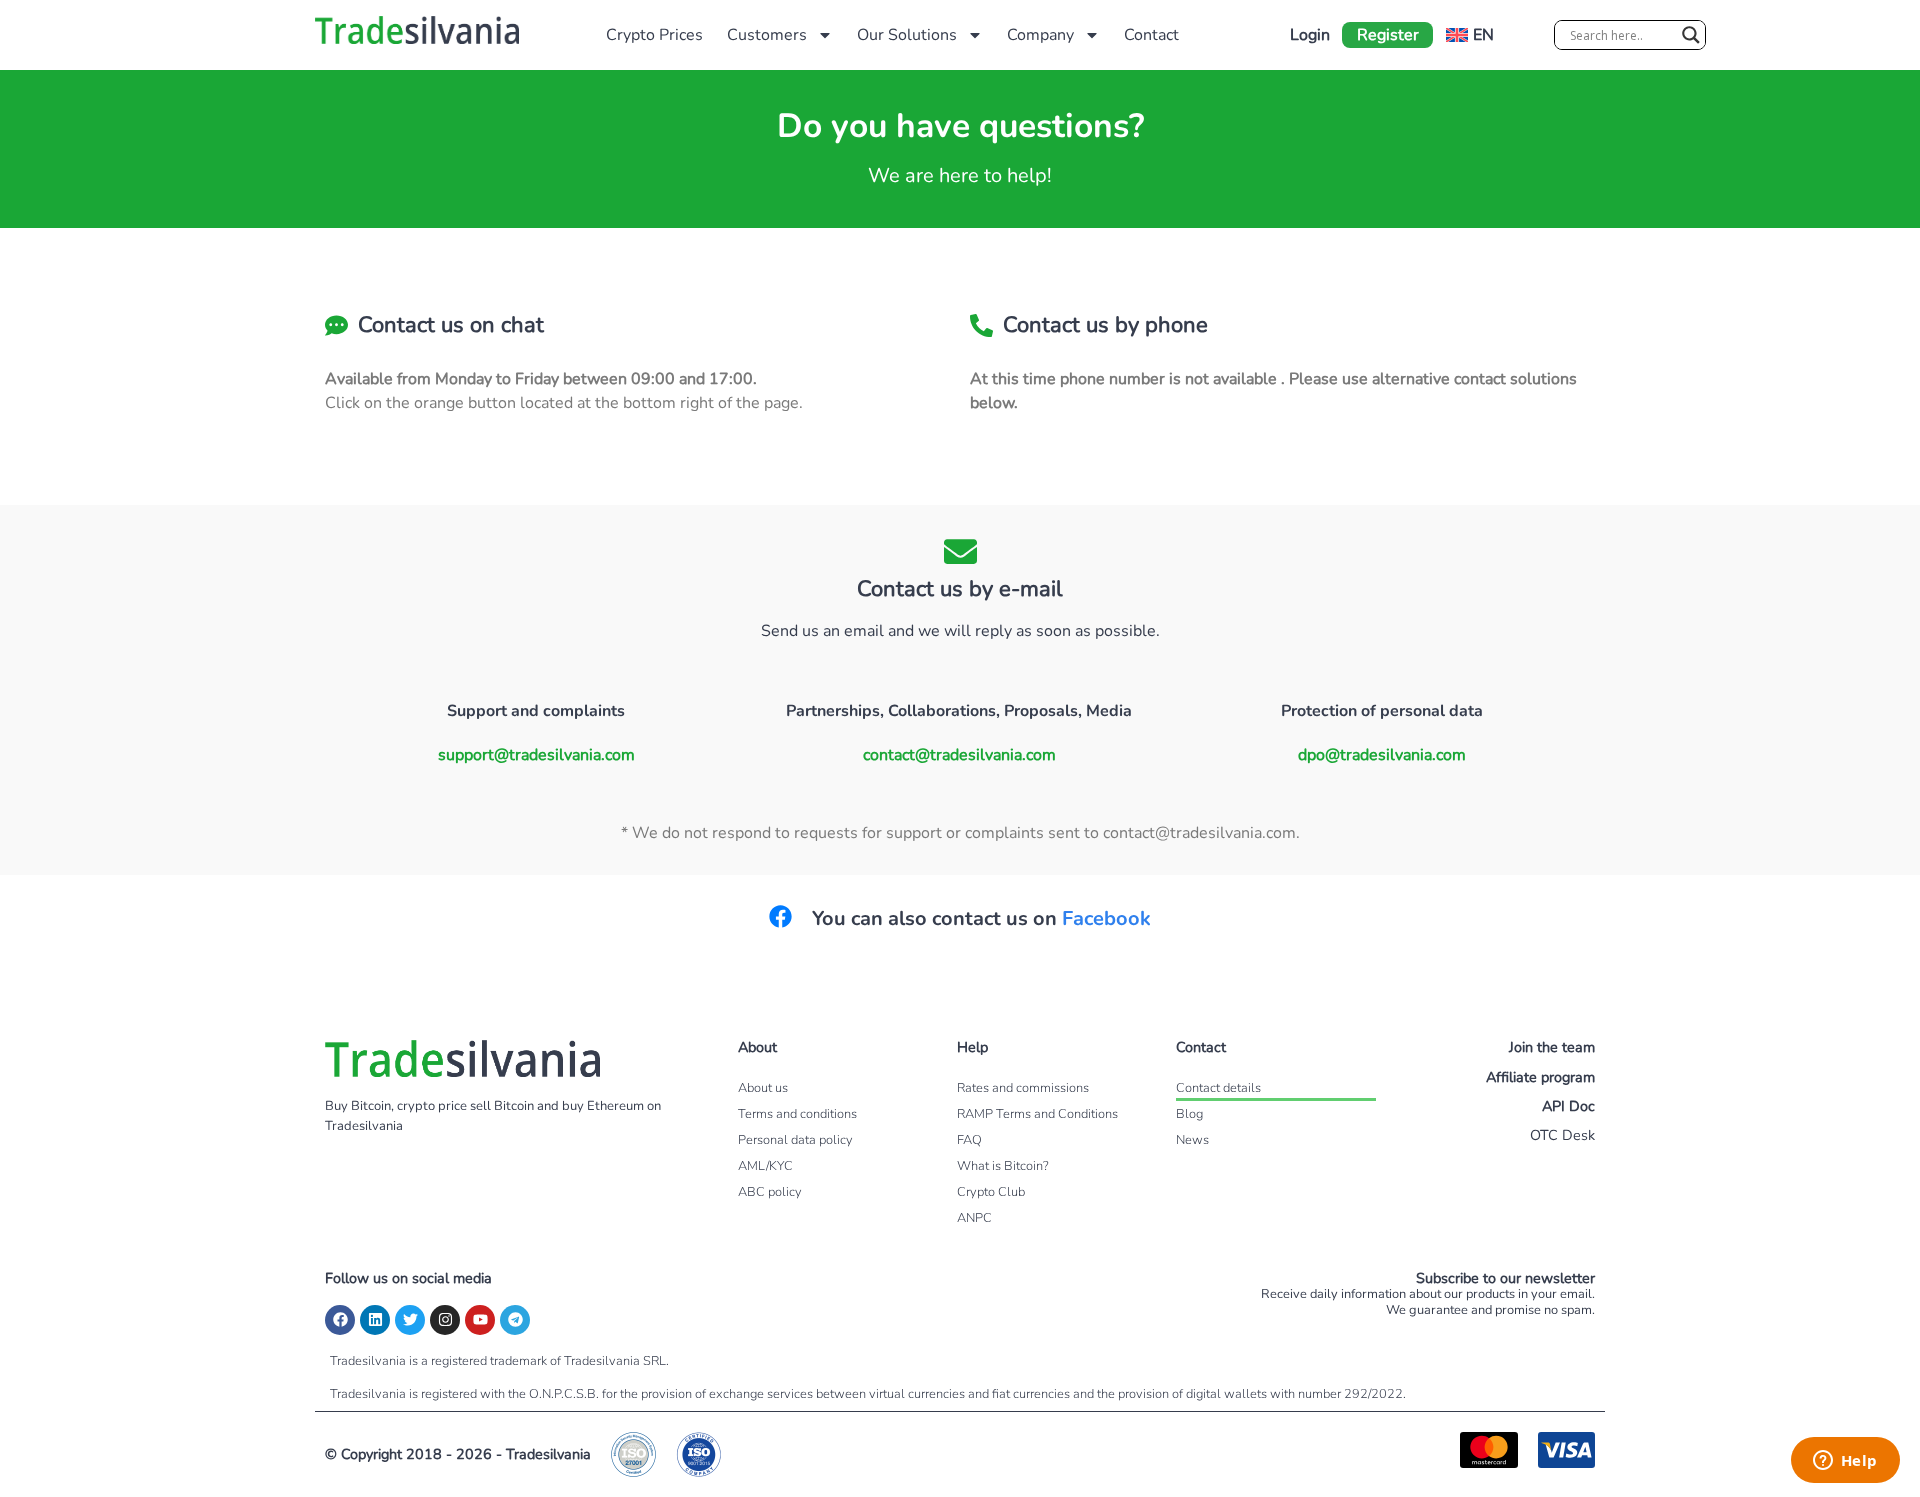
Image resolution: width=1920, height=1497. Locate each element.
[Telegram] (515, 1320)
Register (1388, 35)
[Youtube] (480, 1320)
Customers (767, 35)
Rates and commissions (1023, 1088)
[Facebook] (340, 1320)
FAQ (969, 1140)
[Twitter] (410, 1320)
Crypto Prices (654, 35)
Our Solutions (907, 35)
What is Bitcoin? (1003, 1166)
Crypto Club (991, 1192)
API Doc (1568, 1106)
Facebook (1106, 918)
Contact (1151, 35)
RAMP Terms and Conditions (1037, 1114)
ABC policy (770, 1192)
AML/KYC (765, 1166)
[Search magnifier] (1691, 35)
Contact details (1218, 1088)
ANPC (974, 1218)
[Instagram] (445, 1320)
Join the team (1552, 1047)
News (1192, 1140)
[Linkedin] (375, 1320)
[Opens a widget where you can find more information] (1845, 1462)
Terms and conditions (797, 1114)
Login (1310, 35)
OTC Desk (1562, 1135)
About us (763, 1088)
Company (1040, 35)
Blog (1189, 1114)
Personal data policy (795, 1140)
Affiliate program (1540, 1077)
